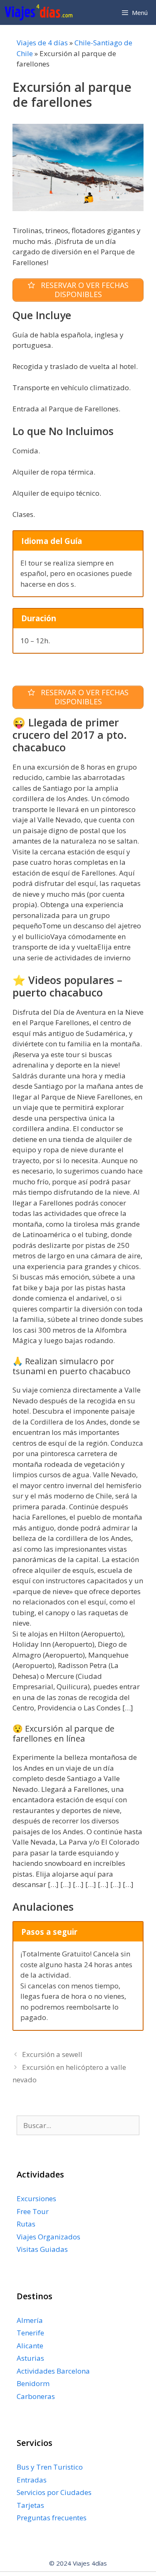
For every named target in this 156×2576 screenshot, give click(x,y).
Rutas (26, 2224)
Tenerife (30, 2333)
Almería (30, 2320)
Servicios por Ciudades (54, 2492)
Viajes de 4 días (42, 43)
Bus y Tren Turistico (50, 2467)
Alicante (30, 2346)
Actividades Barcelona (53, 2371)
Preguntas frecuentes (52, 2518)
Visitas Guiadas (42, 2249)
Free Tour (33, 2211)
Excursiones (36, 2198)
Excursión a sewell (52, 2054)
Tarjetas (30, 2505)
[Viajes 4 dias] (41, 12)
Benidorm (33, 2383)
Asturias (30, 2358)
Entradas (32, 2480)
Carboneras (36, 2396)
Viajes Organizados (48, 2237)
